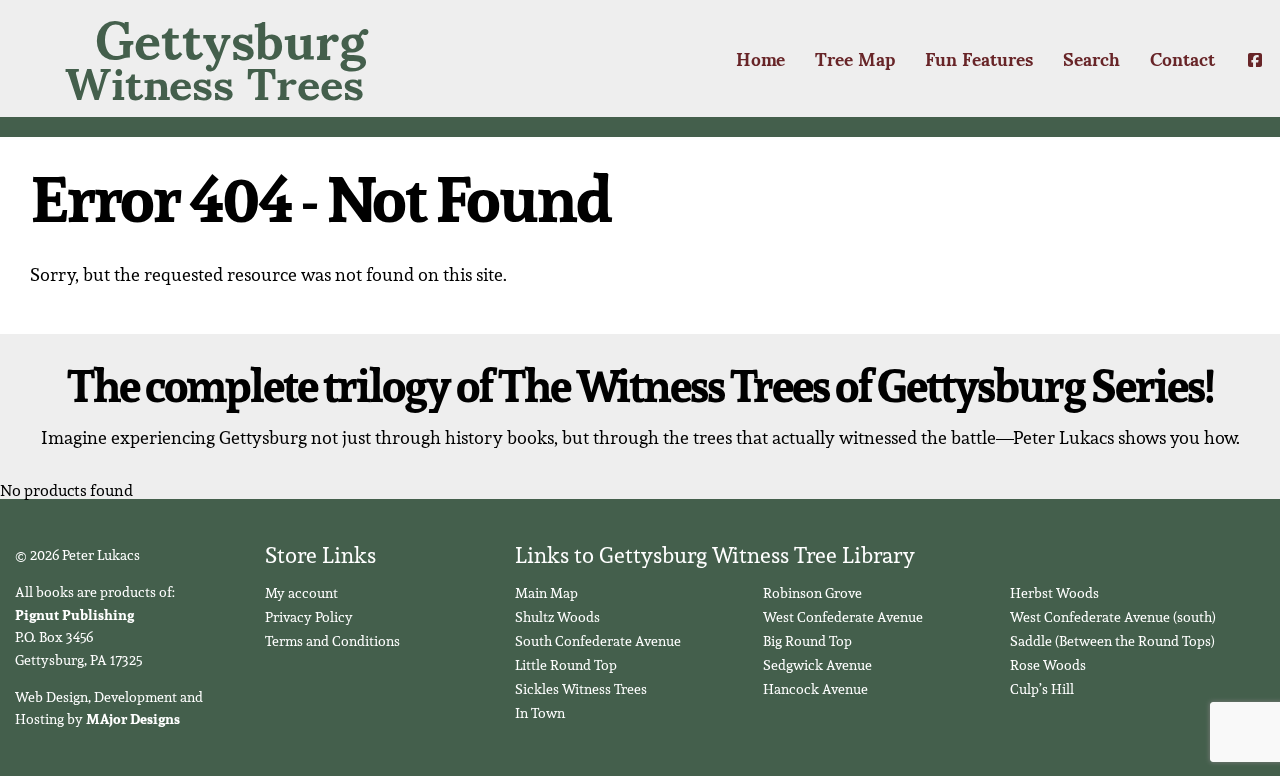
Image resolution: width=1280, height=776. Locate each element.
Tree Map (855, 58)
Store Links (320, 555)
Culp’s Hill (1042, 689)
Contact (1182, 58)
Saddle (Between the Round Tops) (1112, 641)
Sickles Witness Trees (581, 689)
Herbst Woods (1054, 593)
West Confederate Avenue (843, 617)
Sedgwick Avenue (817, 665)
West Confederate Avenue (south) (1113, 617)
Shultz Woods (557, 617)
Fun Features (979, 58)
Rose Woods (1048, 665)
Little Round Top (566, 665)
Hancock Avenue (815, 689)
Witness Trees (216, 58)
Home (760, 58)
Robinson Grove (812, 593)
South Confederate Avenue (598, 641)
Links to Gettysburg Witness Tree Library (715, 555)
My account (301, 593)
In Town (540, 713)
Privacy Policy (309, 617)
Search (1091, 58)
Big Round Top (807, 641)
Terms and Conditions (332, 641)
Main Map (546, 593)
